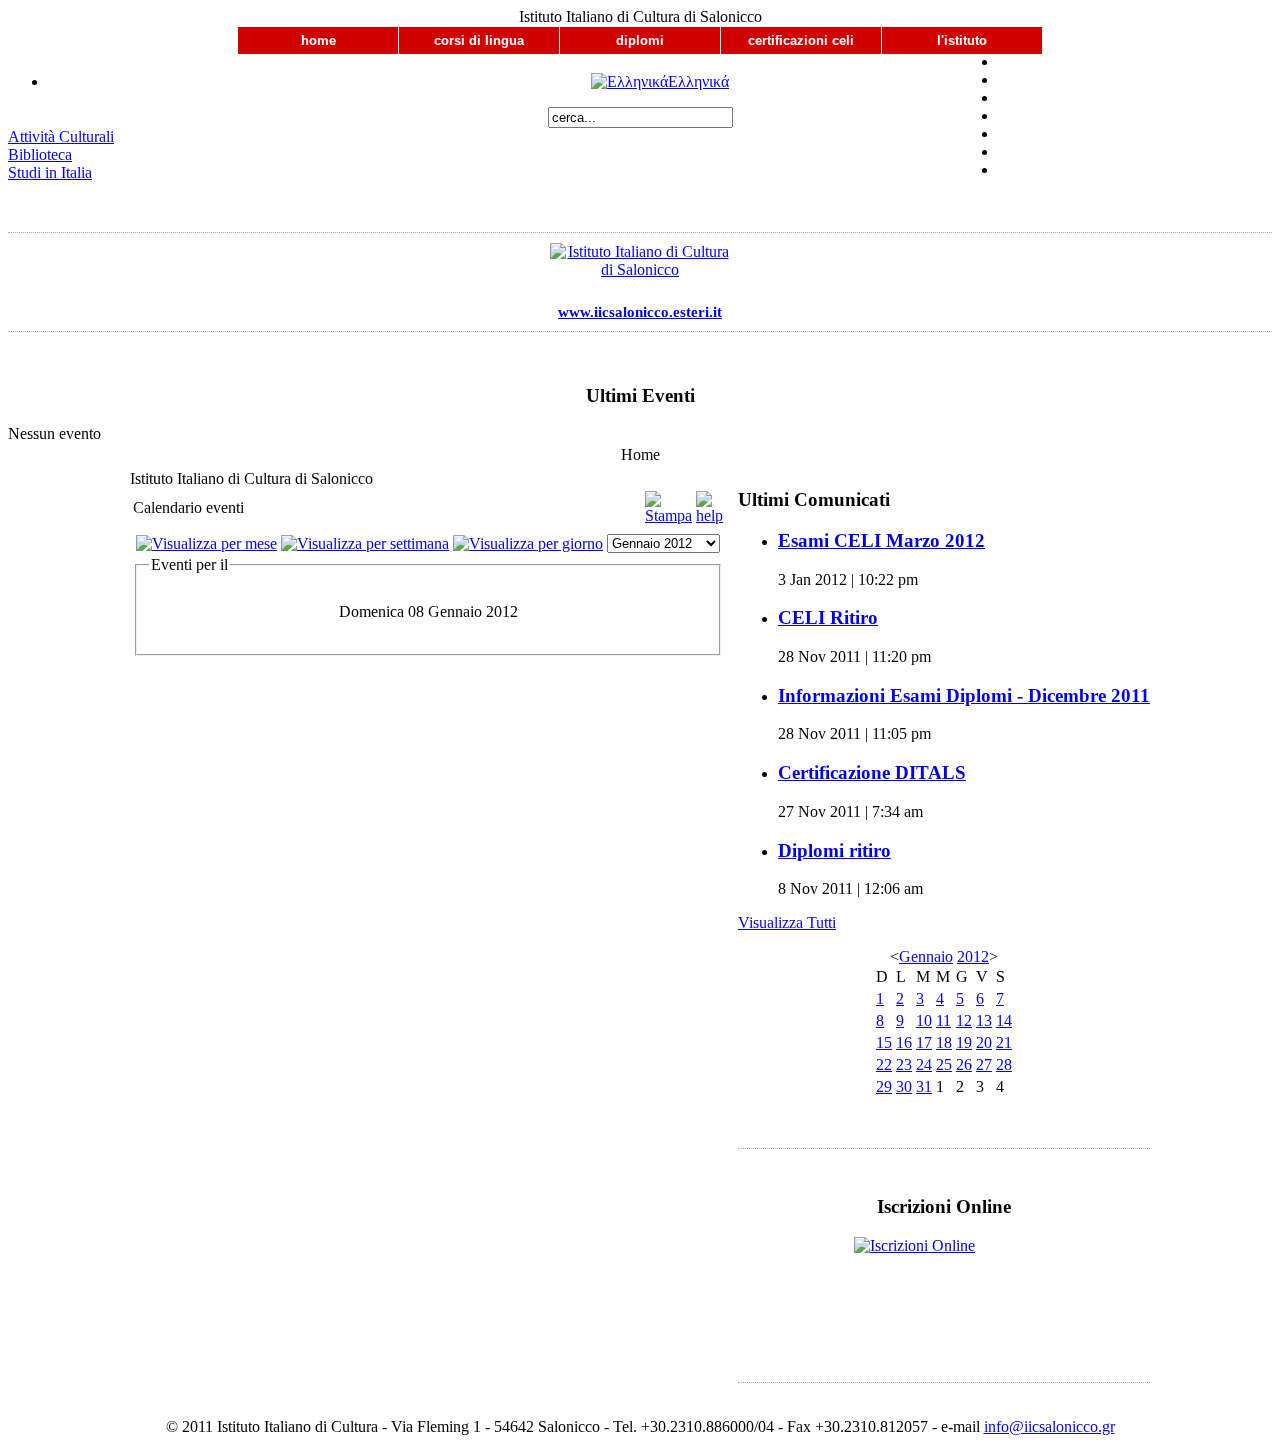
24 (924, 1064)
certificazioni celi (801, 40)
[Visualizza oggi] (528, 543)
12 (964, 1020)
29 (884, 1086)
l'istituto (962, 40)
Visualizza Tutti (787, 922)
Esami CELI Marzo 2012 (881, 540)
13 (984, 1020)
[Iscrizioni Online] (944, 1270)
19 (964, 1042)
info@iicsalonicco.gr (1049, 1426)
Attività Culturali (61, 136)
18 (944, 1042)
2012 (973, 956)
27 (984, 1064)
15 (884, 1042)
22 (884, 1064)
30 (904, 1086)
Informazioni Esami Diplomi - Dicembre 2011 (964, 695)
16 (904, 1042)
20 (984, 1042)
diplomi (640, 40)
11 (943, 1020)
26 (964, 1064)
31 (924, 1086)
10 (924, 1020)
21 (1004, 1042)
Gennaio (926, 956)
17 (924, 1042)
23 (904, 1064)
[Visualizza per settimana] (365, 543)
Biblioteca (40, 154)
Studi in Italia (50, 172)
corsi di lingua (479, 40)
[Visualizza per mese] (206, 543)
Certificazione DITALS (872, 772)
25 (944, 1064)
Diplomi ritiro (834, 850)
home (318, 40)
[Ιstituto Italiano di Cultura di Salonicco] (640, 265)
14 (1004, 1020)
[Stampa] (668, 515)
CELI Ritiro (828, 617)
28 (1004, 1064)
